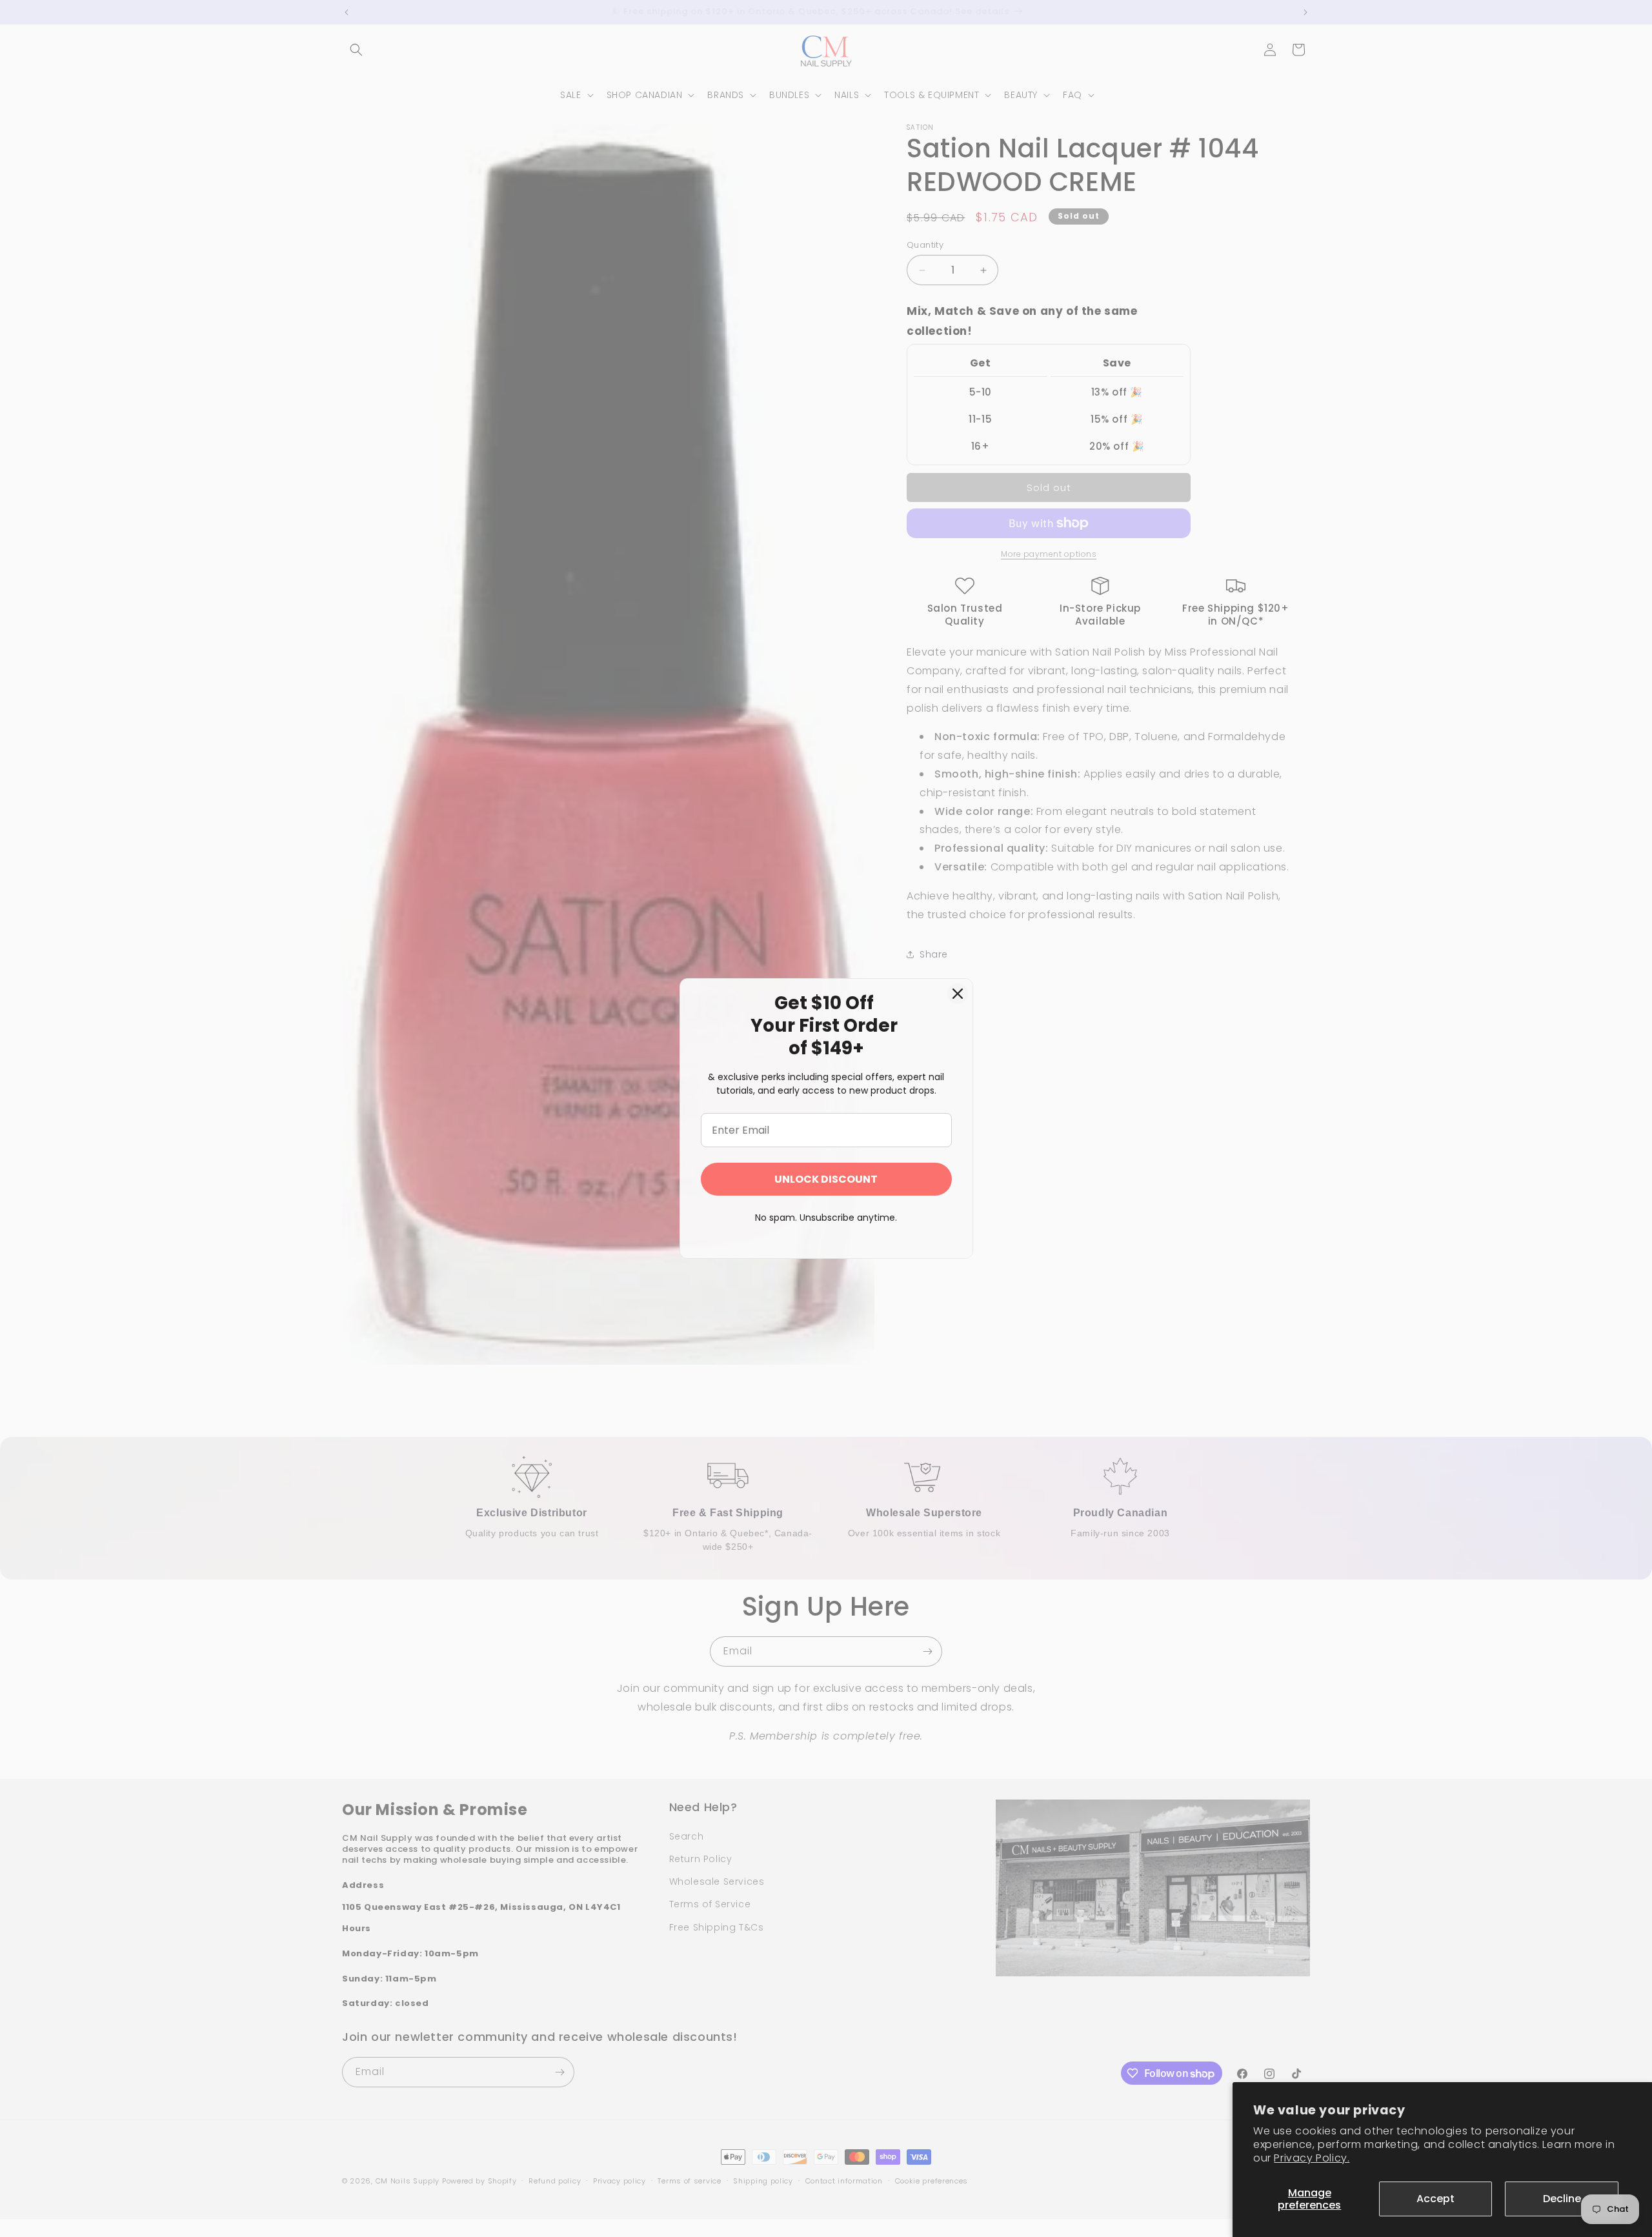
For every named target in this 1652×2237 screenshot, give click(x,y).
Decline (1562, 2199)
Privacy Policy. (1312, 2158)
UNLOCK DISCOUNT (826, 1179)
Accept (1435, 2199)
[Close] (958, 994)
